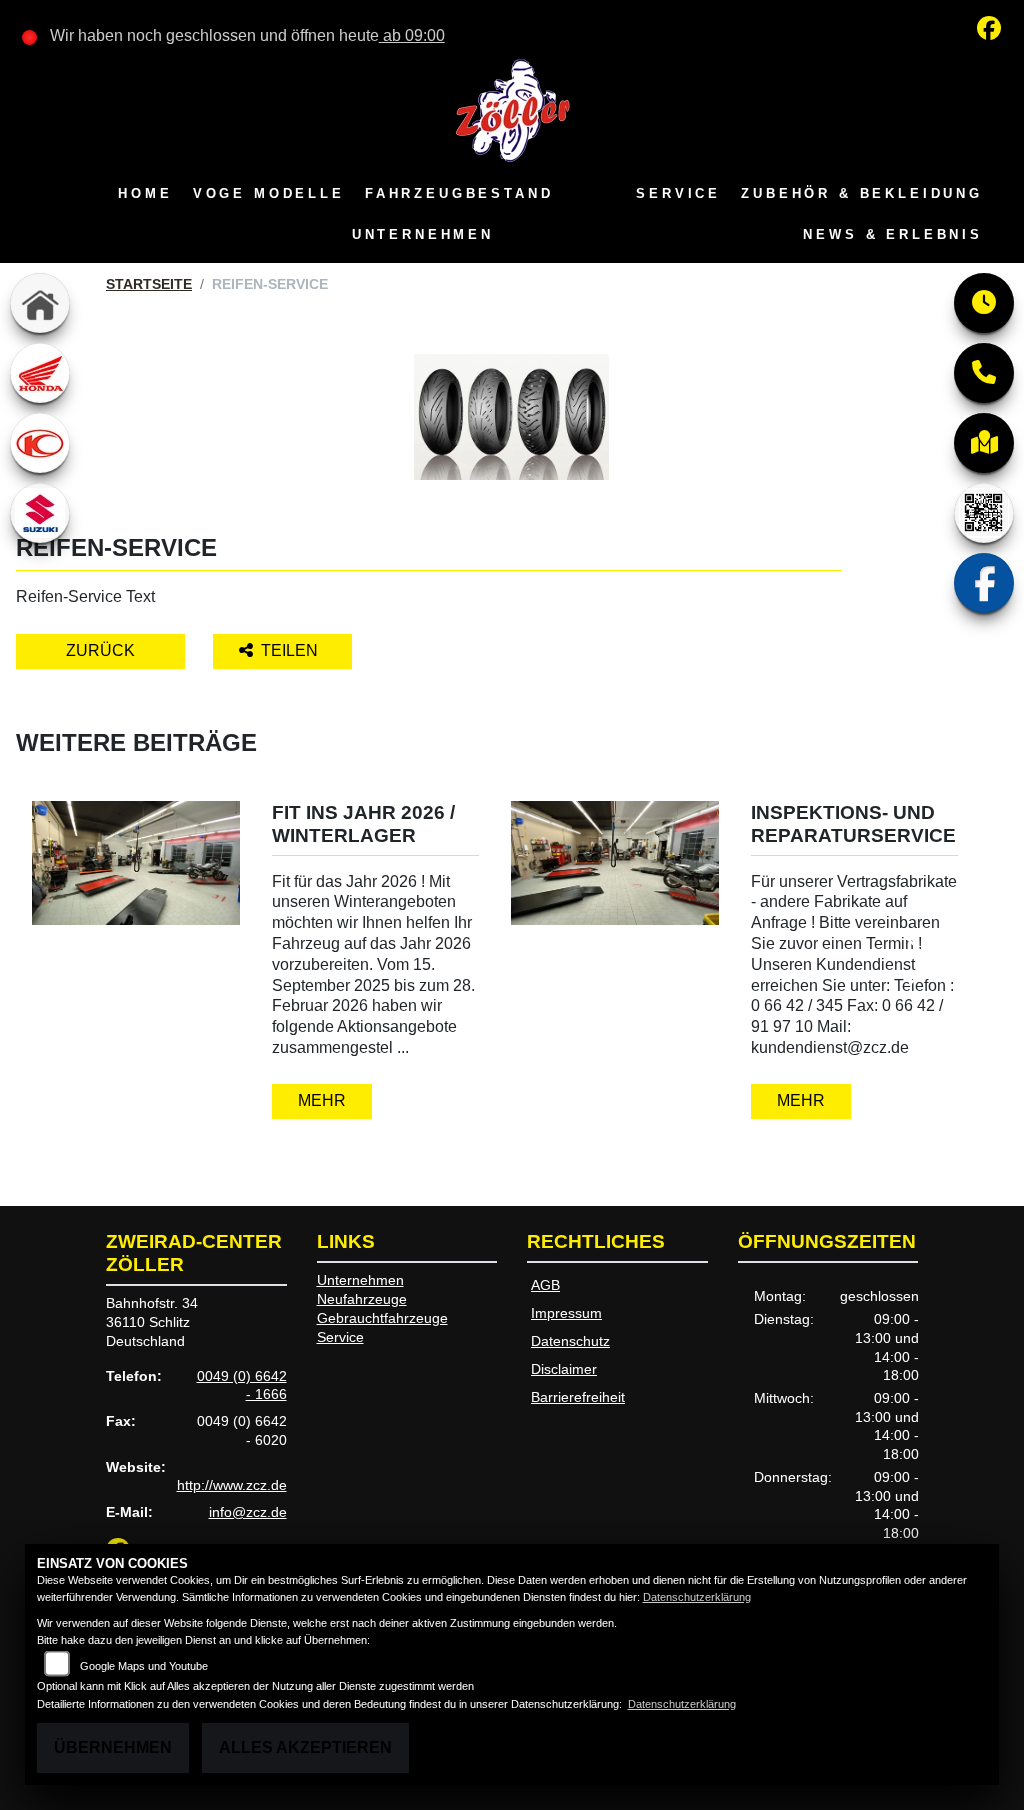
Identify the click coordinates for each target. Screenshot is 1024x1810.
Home (145, 193)
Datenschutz (570, 1341)
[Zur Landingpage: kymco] (40, 443)
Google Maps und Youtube (144, 1666)
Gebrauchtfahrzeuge (382, 1318)
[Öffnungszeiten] (984, 303)
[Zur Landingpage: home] (40, 303)
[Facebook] (984, 583)
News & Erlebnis (893, 234)
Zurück (100, 650)
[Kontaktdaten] (984, 373)
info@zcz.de (248, 1512)
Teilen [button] (291, 650)
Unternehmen (423, 234)
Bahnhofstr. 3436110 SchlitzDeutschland (152, 1321)
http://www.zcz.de (232, 1485)
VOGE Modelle (269, 193)
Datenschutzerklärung (697, 1597)
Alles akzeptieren (305, 1747)
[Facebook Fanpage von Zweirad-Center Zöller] (993, 31)
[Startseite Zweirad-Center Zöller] (512, 109)
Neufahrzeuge (362, 1299)
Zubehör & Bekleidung (862, 193)
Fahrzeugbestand (459, 193)
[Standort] (984, 443)
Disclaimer (564, 1369)
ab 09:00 (412, 35)
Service (678, 193)
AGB (545, 1285)
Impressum (566, 1313)
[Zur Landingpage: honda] (40, 373)
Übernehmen (113, 1747)
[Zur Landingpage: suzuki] (40, 513)
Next (920, 962)
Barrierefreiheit (578, 1397)
